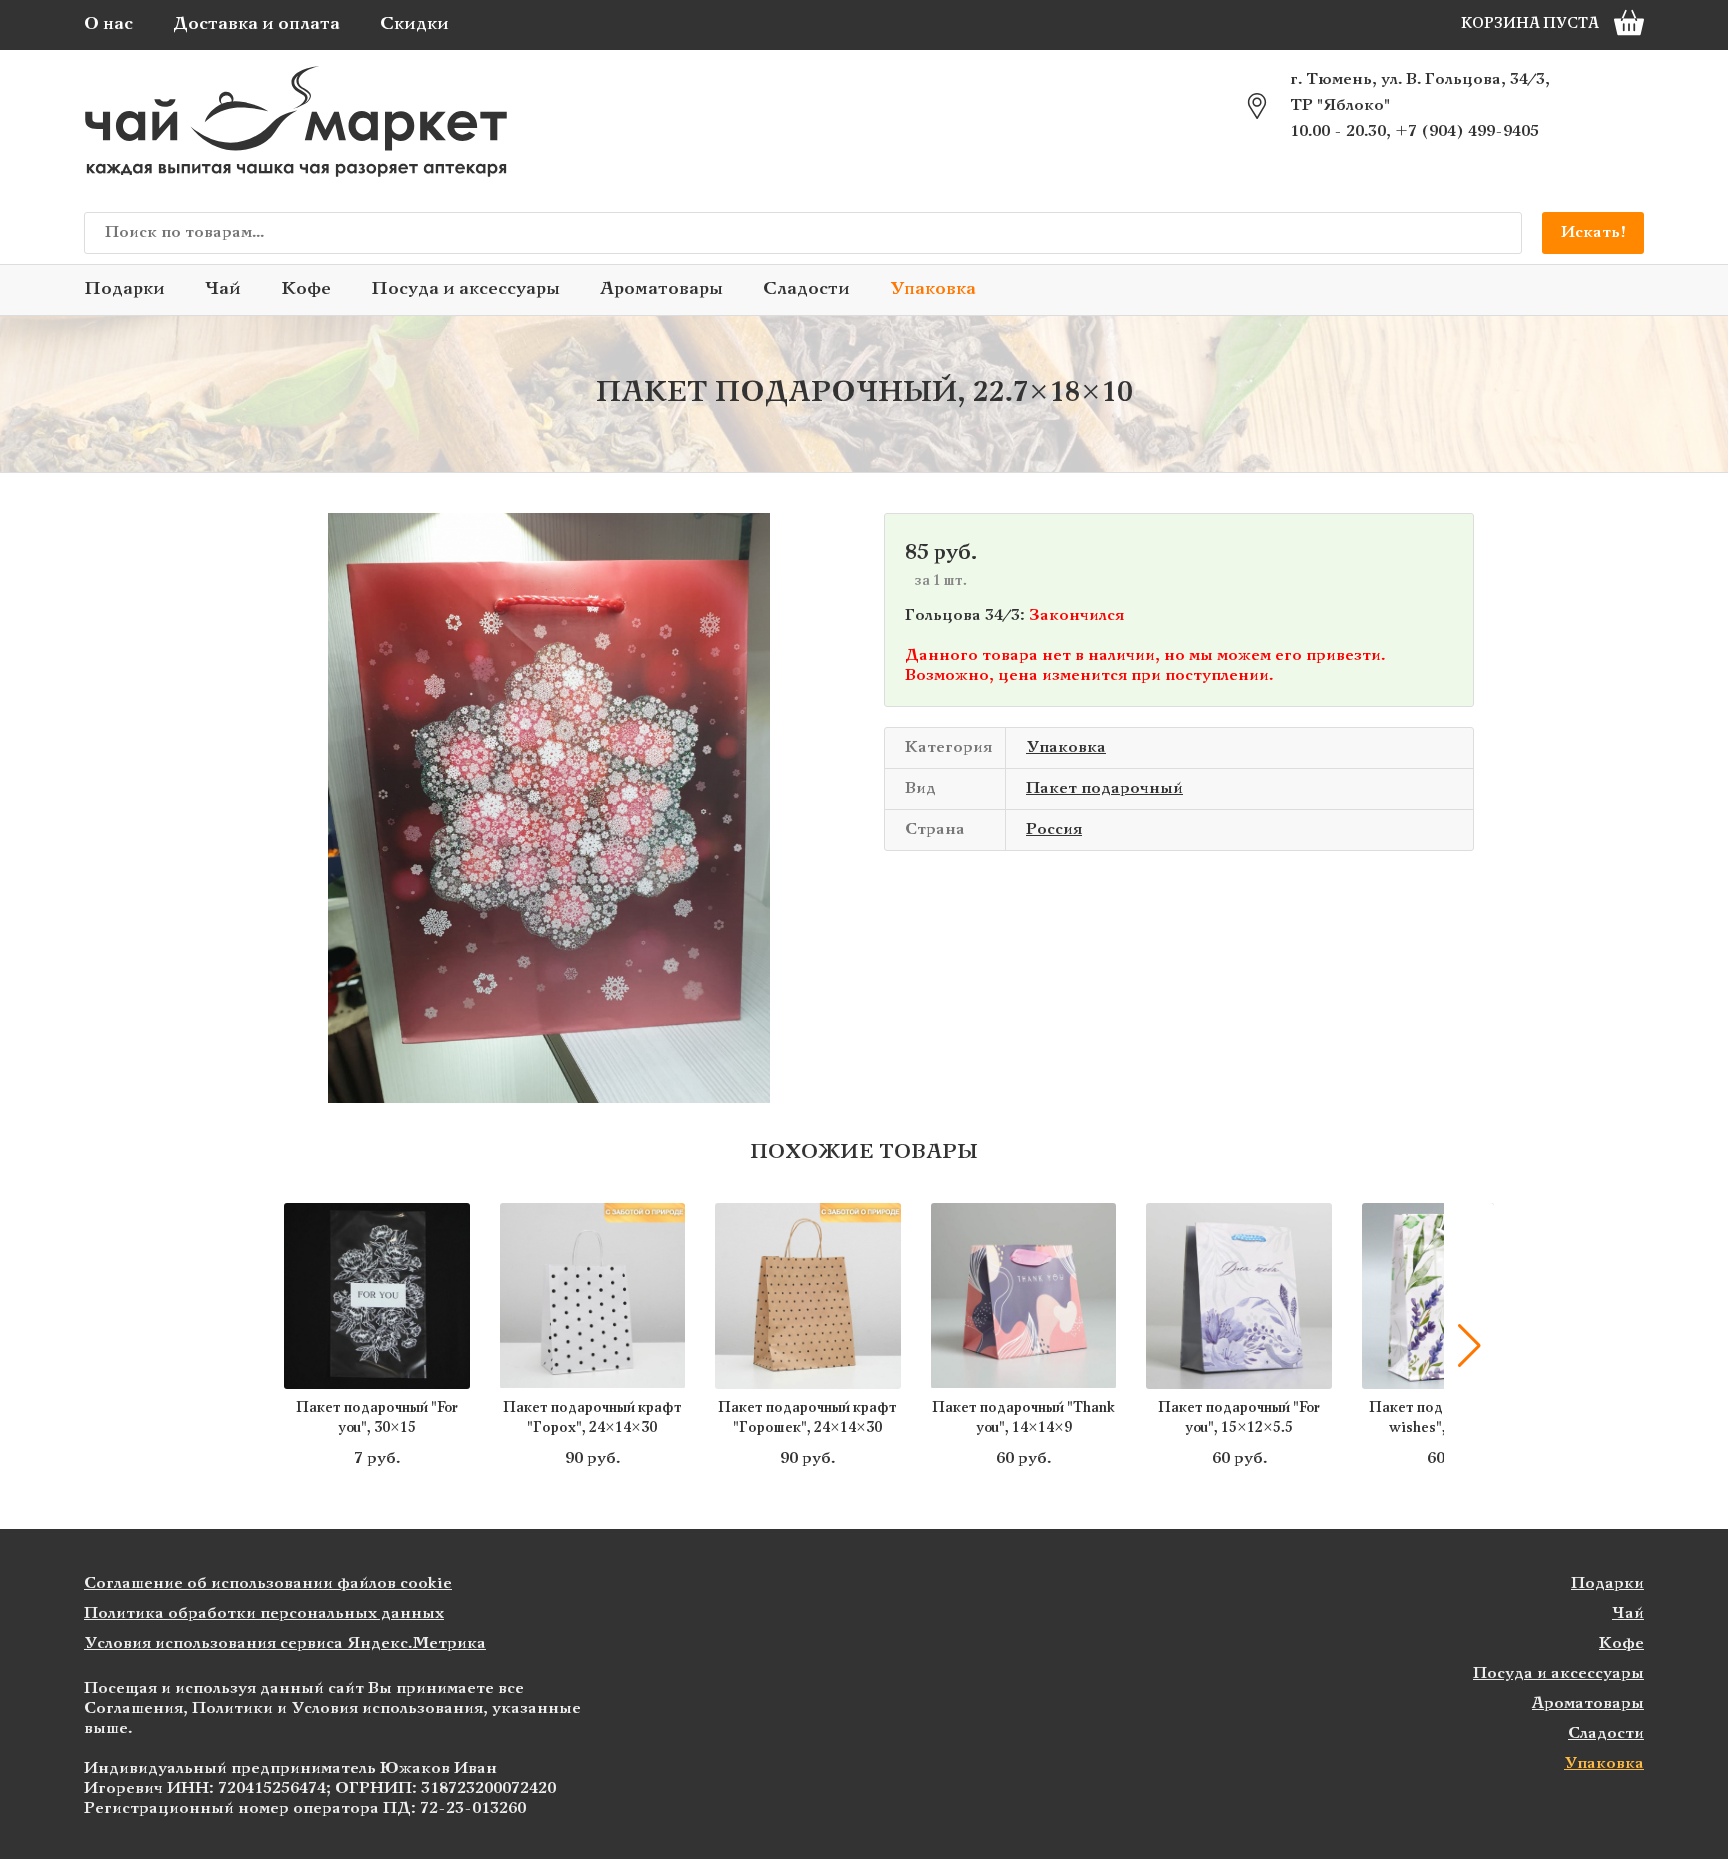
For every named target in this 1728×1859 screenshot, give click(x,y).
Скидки (414, 24)
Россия (1054, 829)
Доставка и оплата (256, 24)
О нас (108, 24)
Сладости (806, 289)
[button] (259, 1346)
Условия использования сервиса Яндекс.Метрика (285, 1643)
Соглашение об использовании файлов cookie (268, 1583)
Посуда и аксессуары (465, 289)
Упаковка (933, 289)
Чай (223, 289)
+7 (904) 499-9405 (1467, 131)
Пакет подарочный (1104, 788)
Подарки (124, 289)
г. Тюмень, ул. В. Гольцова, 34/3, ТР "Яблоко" (1420, 92)
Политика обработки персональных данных (264, 1613)
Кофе (306, 289)
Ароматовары (661, 289)
